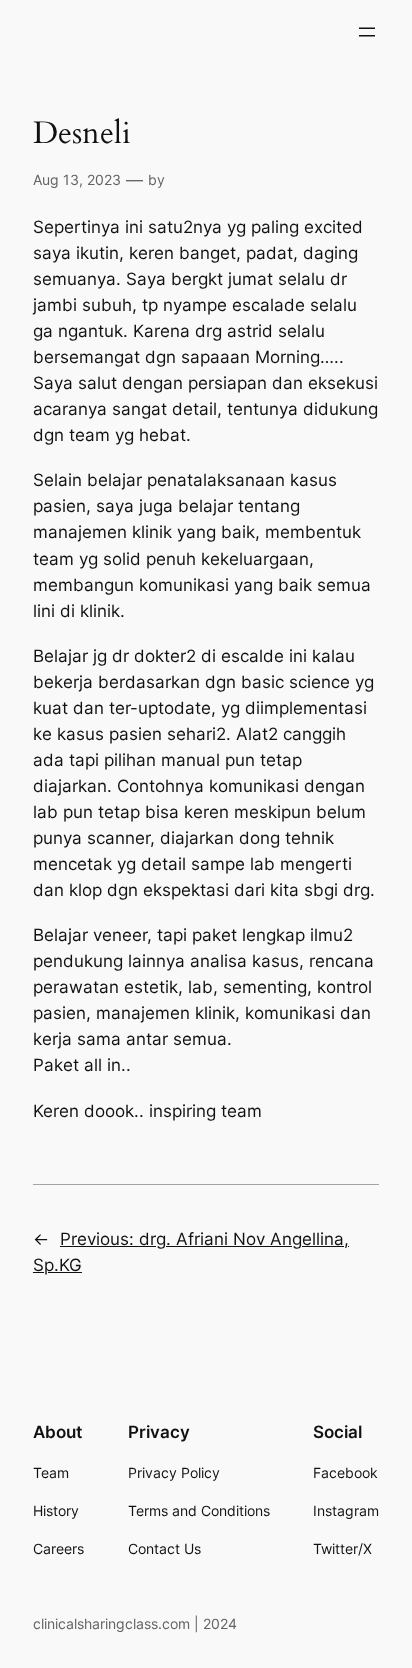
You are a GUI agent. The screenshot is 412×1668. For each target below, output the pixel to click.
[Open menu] (367, 32)
